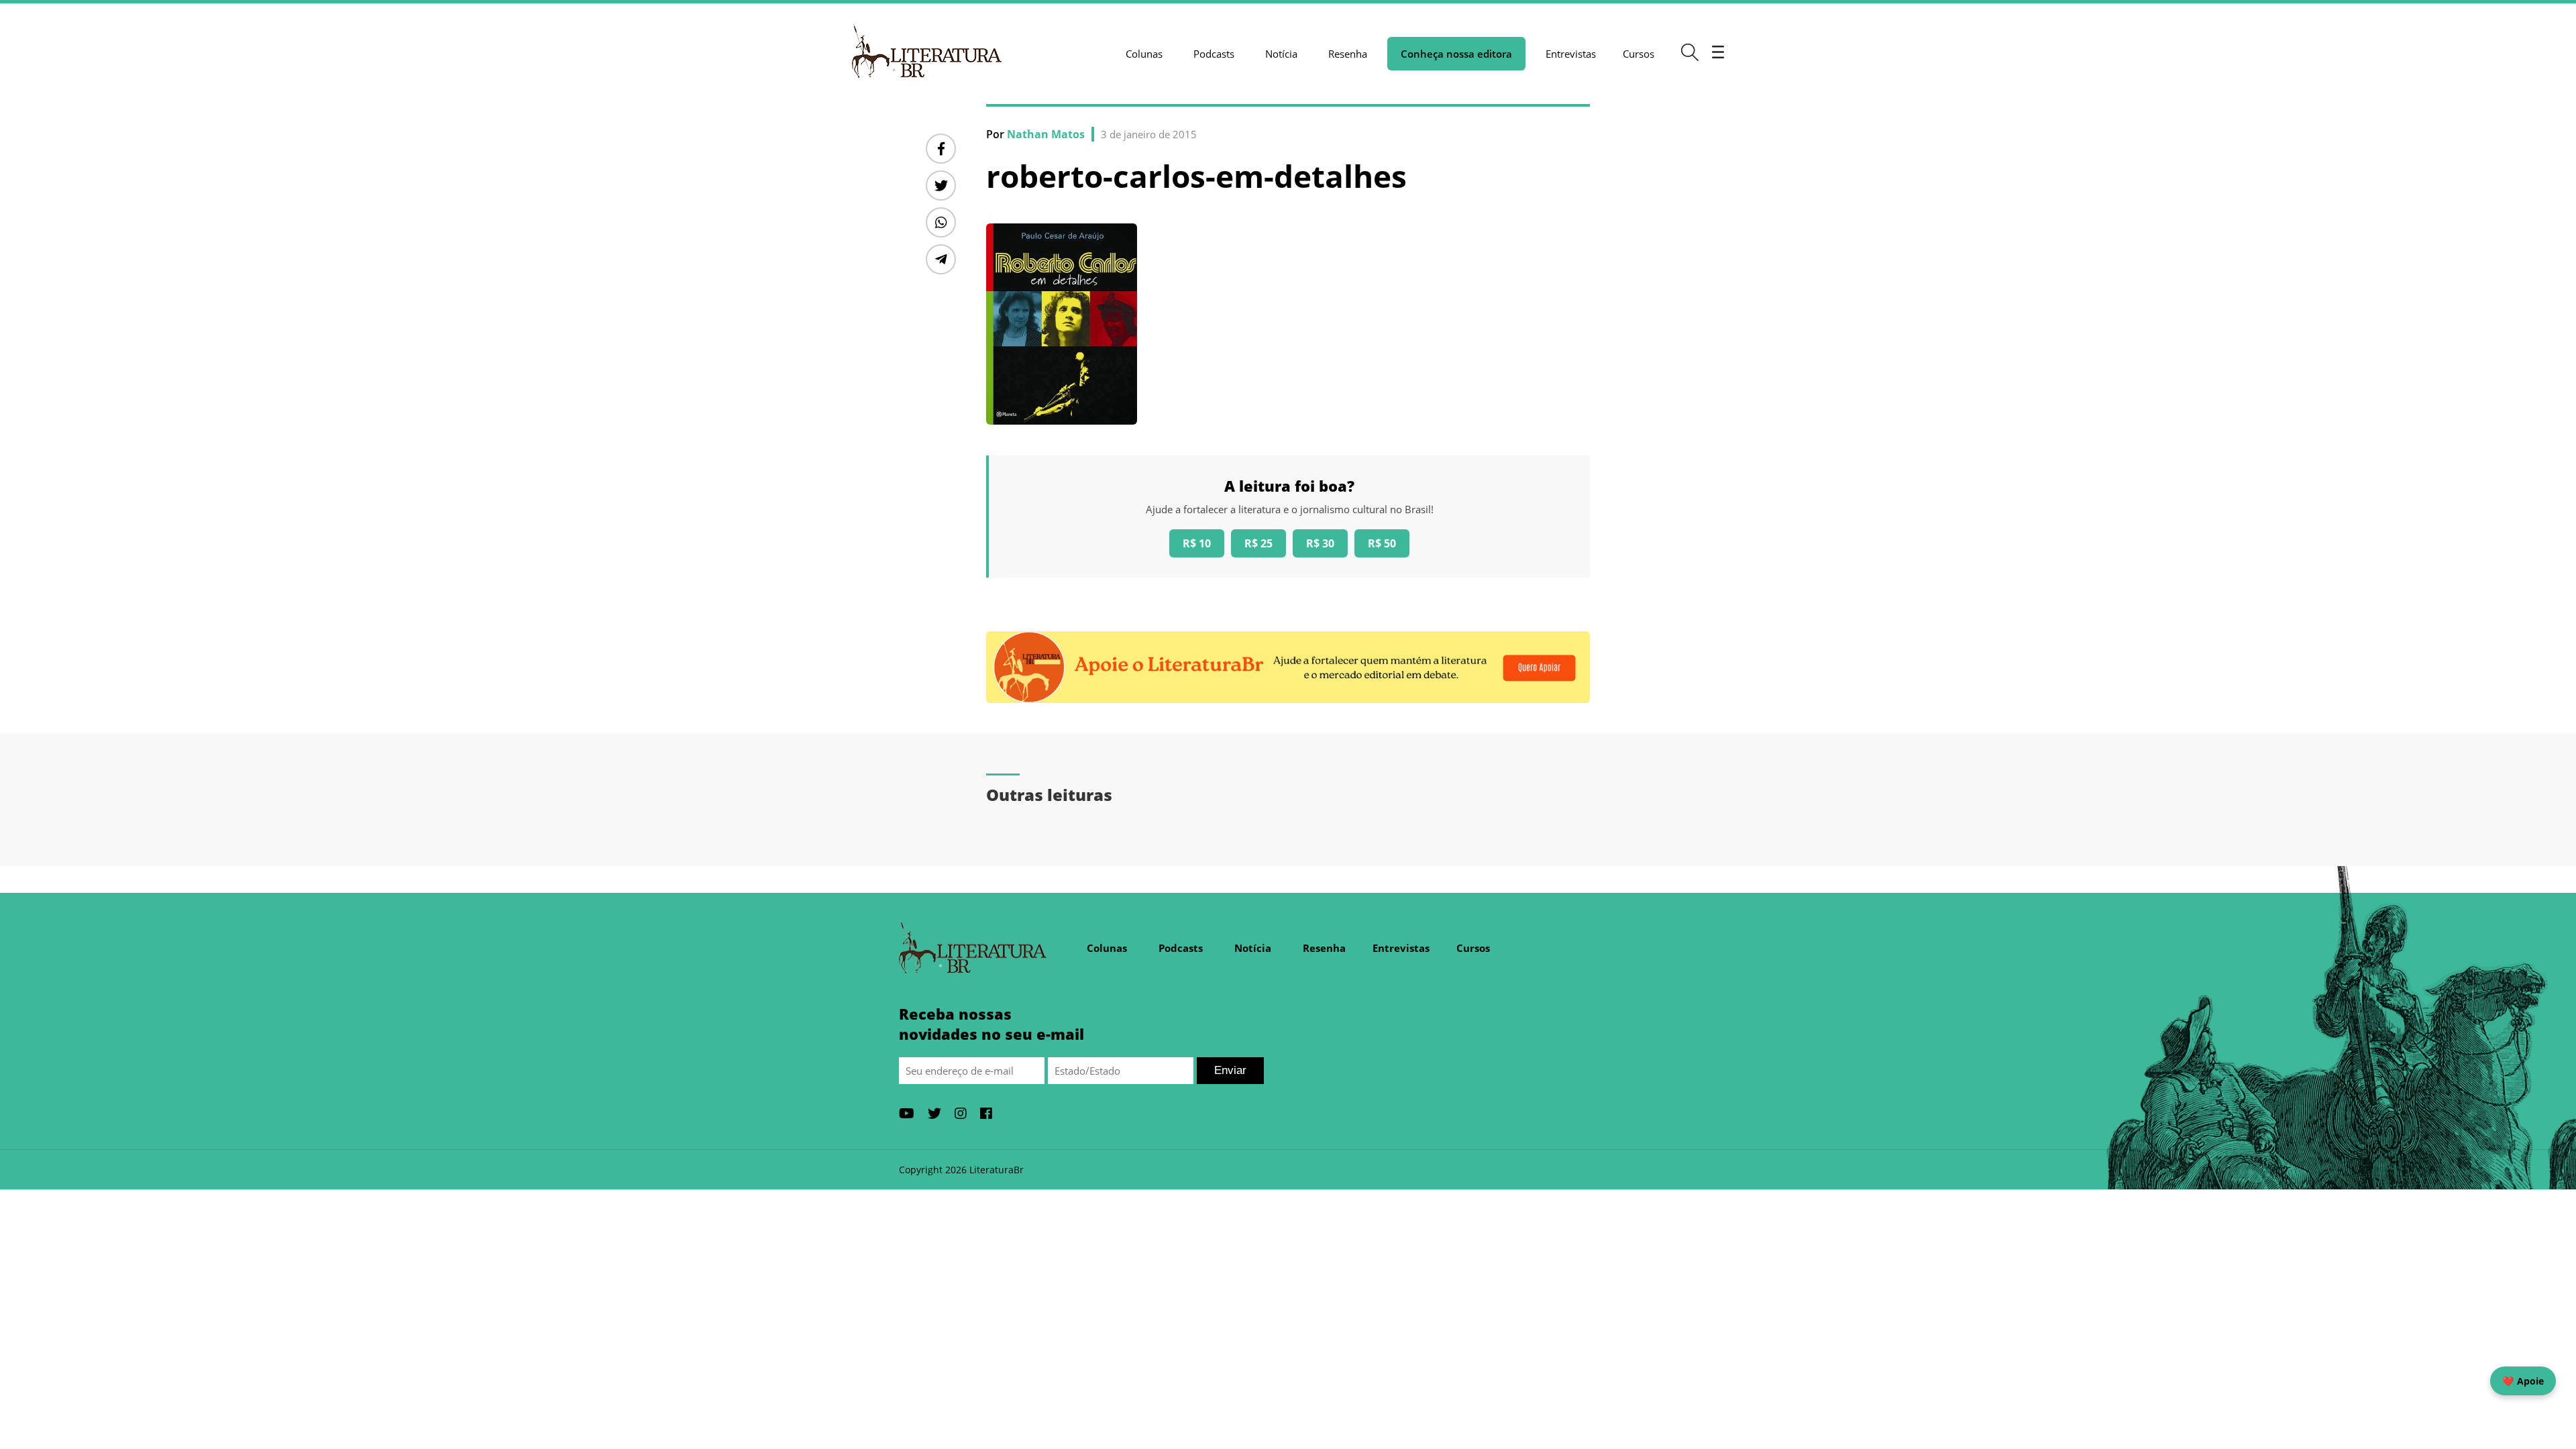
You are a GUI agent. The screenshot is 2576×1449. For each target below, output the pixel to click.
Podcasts (1214, 54)
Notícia (1281, 54)
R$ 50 (1382, 543)
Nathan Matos (1046, 134)
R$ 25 (1258, 543)
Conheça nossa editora (1456, 54)
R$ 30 (1320, 543)
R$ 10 (1197, 543)
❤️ (2523, 1381)
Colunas (1144, 54)
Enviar (1230, 1070)
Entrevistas (1571, 54)
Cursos (1639, 54)
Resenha (1348, 54)
